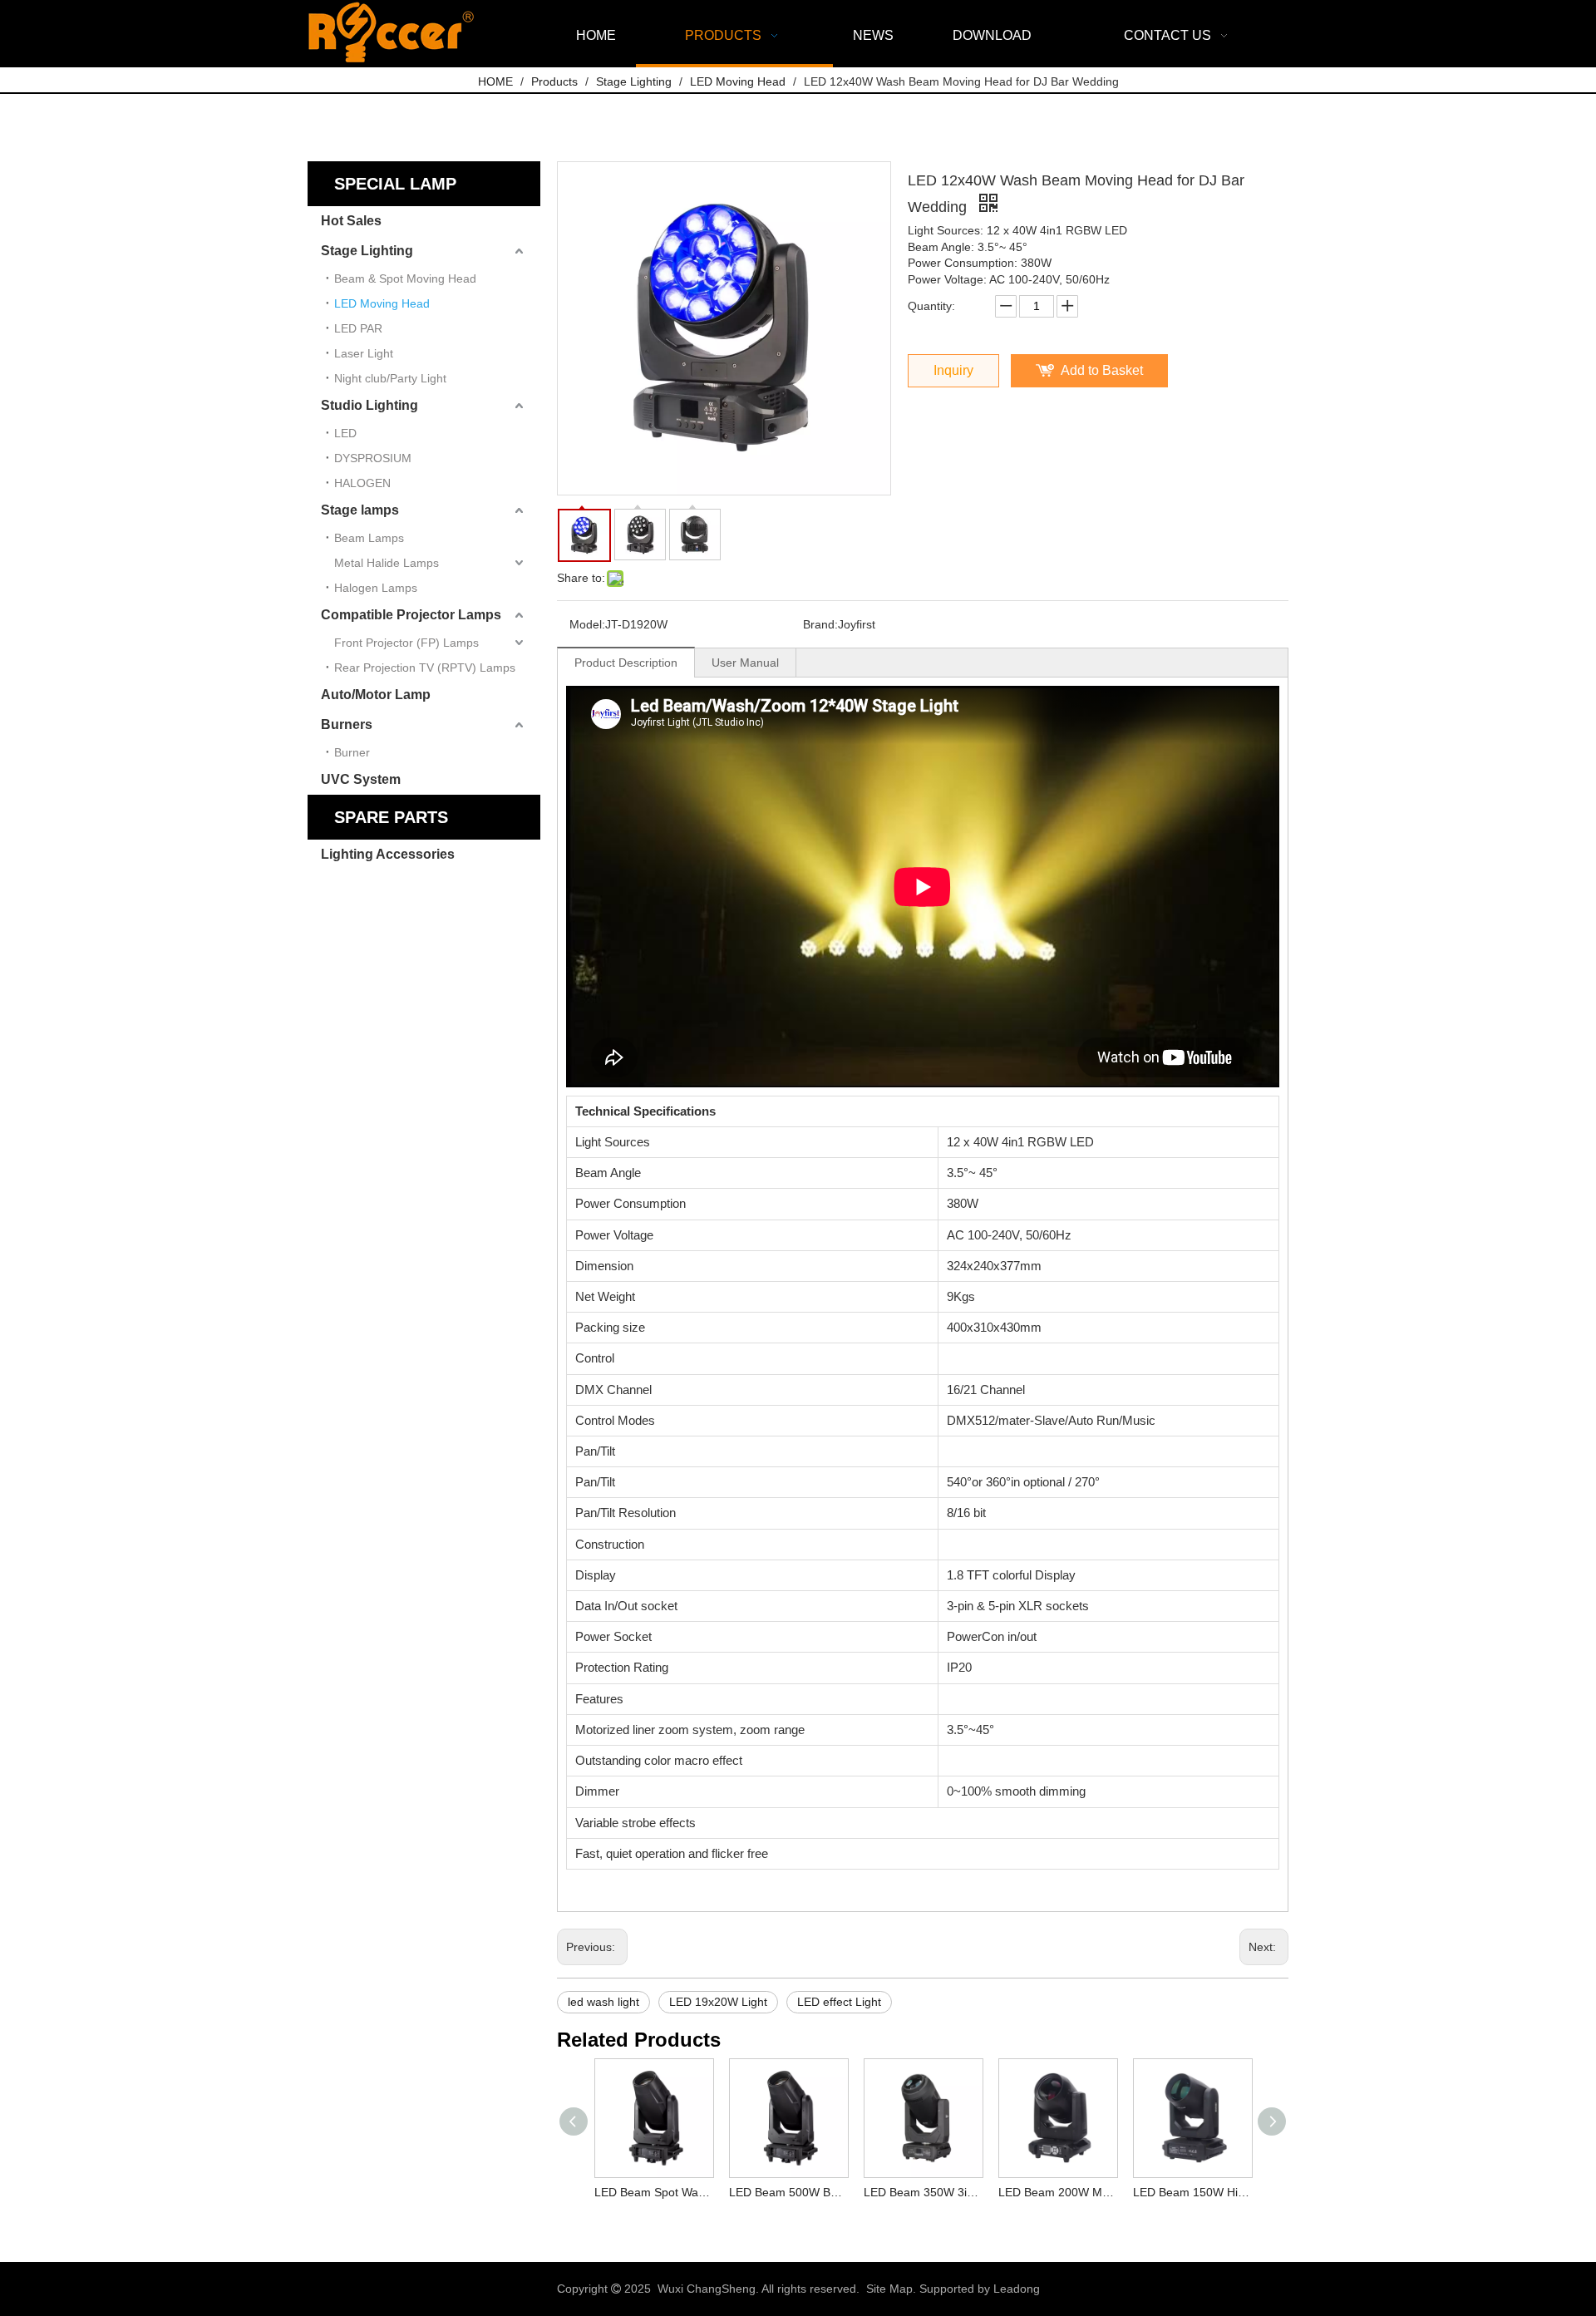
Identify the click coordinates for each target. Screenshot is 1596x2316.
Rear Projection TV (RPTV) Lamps (425, 668)
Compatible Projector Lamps (411, 615)
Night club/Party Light (390, 378)
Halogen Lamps (376, 588)
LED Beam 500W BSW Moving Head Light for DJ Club (788, 2192)
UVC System (361, 779)
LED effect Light (839, 2002)
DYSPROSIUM (373, 458)
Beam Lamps (369, 538)
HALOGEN (362, 483)
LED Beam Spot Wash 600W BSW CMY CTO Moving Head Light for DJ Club (653, 2192)
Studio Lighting (369, 405)
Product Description (626, 663)
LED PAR (358, 328)
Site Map (889, 2289)
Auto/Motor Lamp (376, 695)
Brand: (820, 624)
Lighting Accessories (388, 854)
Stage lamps (360, 510)
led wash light (603, 2002)
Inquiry (953, 370)
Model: (587, 624)
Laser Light (364, 353)
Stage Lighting (367, 251)
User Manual (745, 663)
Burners (347, 724)
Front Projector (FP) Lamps (406, 643)
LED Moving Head (382, 303)
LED (345, 433)
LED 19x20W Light (718, 2002)
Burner (352, 752)
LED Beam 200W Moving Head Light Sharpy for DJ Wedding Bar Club (1057, 2192)
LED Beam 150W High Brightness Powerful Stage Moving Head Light (1192, 2192)
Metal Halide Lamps (387, 563)
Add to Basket (1102, 370)
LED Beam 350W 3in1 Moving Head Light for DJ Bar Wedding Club (923, 2192)
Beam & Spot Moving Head (405, 278)
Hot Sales (351, 221)
